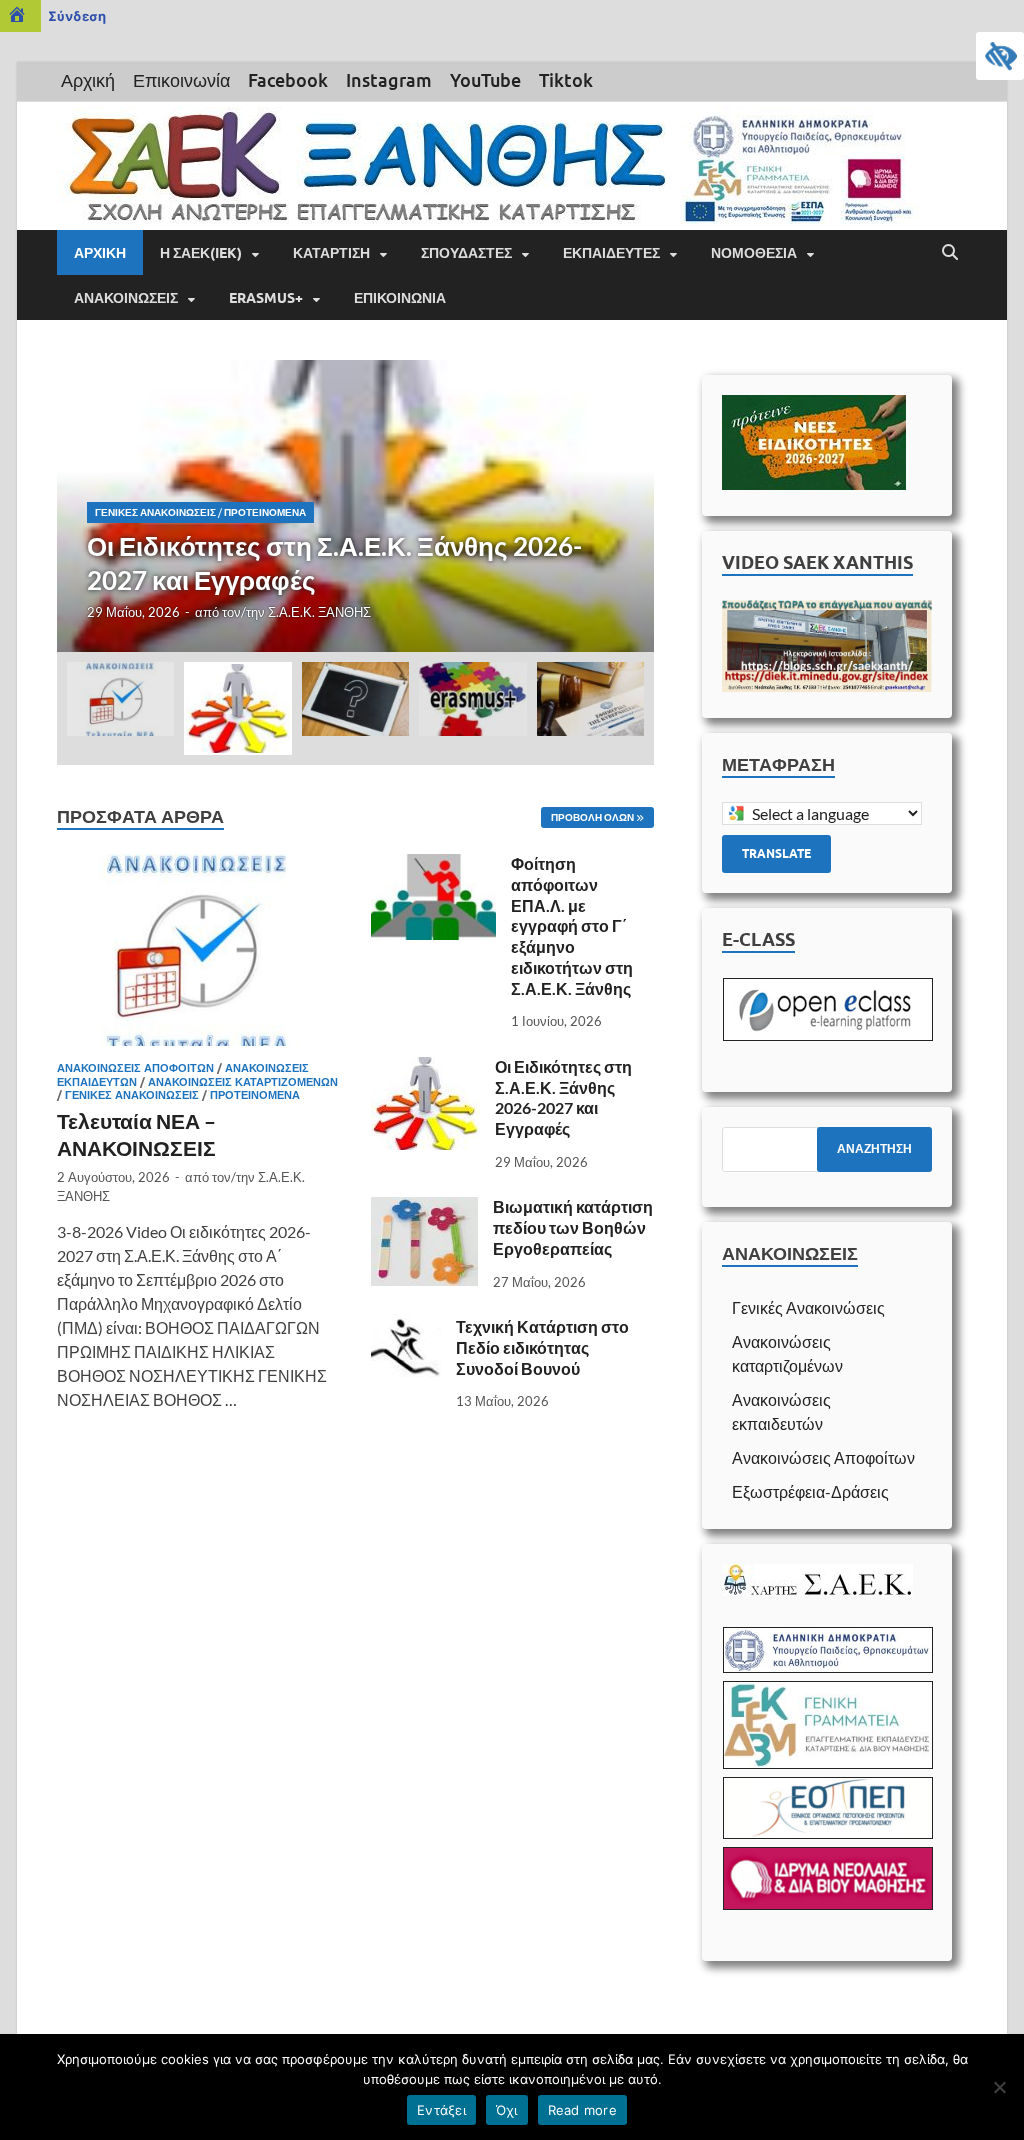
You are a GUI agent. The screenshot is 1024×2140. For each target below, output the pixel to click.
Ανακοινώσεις (126, 298)
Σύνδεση (77, 16)
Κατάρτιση (331, 253)
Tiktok (566, 80)
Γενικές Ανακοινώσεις (155, 512)
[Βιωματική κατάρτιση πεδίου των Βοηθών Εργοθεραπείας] (424, 1208)
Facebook (288, 80)
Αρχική (88, 80)
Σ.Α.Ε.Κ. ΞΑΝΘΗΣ (319, 612)
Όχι (507, 2110)
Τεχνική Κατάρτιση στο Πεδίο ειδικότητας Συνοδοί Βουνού (542, 1347)
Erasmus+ (266, 298)
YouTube (485, 80)
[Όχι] (999, 2087)
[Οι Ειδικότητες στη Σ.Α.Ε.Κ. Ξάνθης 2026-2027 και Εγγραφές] (355, 506)
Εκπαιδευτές (611, 253)
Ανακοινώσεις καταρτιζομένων (243, 1082)
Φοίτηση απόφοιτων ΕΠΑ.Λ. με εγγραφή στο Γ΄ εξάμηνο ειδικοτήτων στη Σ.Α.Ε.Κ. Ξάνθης (572, 926)
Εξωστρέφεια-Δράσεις (810, 1491)
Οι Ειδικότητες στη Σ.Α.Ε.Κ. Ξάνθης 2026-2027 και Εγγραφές (563, 1097)
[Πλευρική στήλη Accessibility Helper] (1000, 56)
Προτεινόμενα (265, 512)
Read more (582, 2110)
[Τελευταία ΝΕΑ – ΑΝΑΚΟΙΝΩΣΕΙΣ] (198, 865)
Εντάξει (441, 2110)
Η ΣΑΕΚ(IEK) (201, 253)
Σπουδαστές (466, 253)
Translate (776, 853)
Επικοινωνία (181, 80)
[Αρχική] (20, 16)
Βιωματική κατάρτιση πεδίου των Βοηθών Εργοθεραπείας (573, 1227)
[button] (622, 506)
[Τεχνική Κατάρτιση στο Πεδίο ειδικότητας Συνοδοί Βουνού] (406, 1328)
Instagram (389, 80)
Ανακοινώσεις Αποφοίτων (135, 1068)
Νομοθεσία (754, 253)
